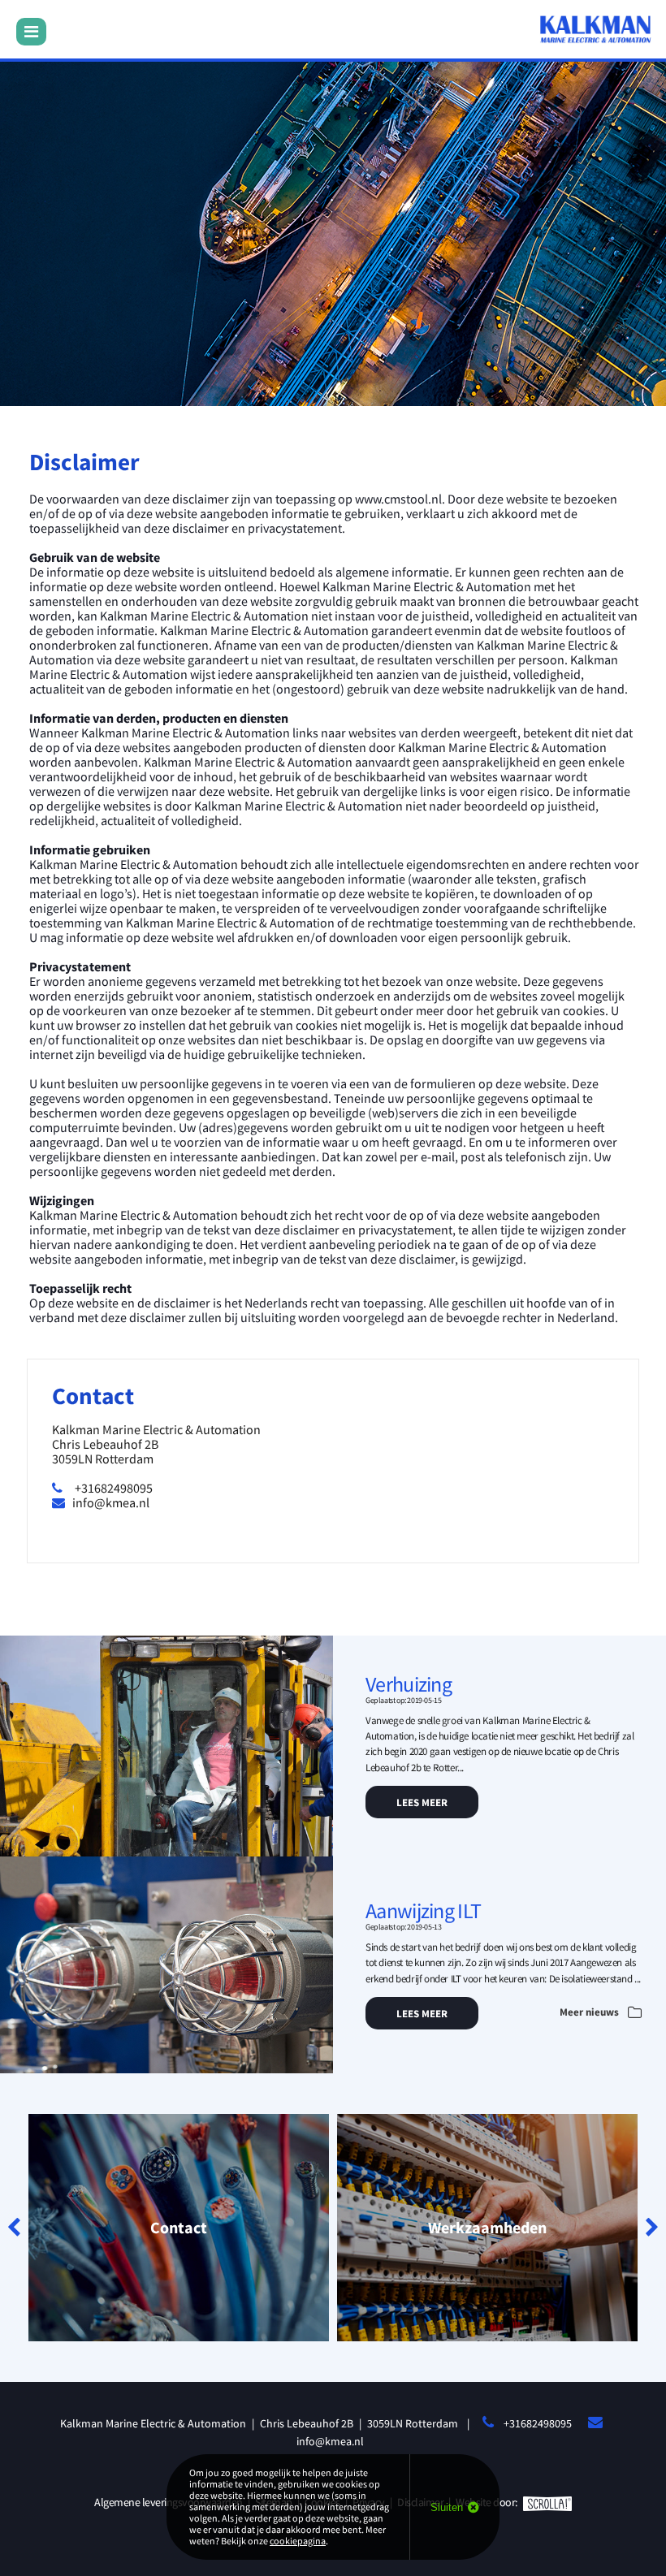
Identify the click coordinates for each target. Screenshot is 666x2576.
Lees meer (422, 1802)
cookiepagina (298, 2541)
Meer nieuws (590, 2012)
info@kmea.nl (111, 1502)
